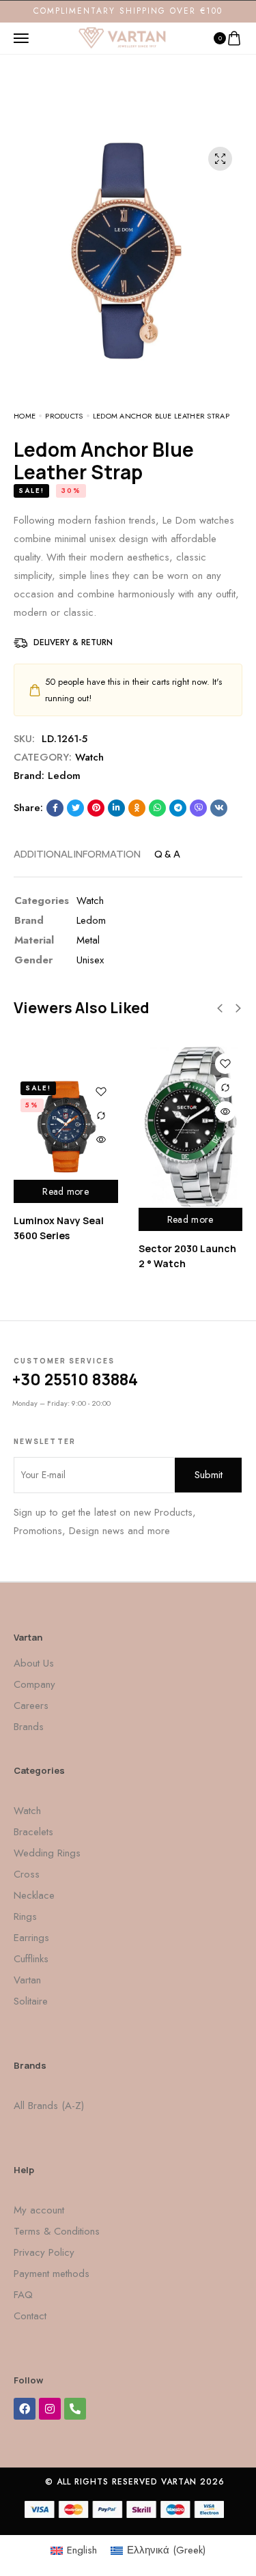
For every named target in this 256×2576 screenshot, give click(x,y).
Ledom (64, 776)
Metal (88, 940)
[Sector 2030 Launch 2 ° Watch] (191, 1127)
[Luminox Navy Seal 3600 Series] (66, 1127)
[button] (220, 1008)
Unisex (90, 960)
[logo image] (122, 37)
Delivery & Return (73, 642)
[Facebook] (25, 2409)
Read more (66, 1191)
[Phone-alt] (75, 2409)
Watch (89, 757)
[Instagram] (50, 2409)
